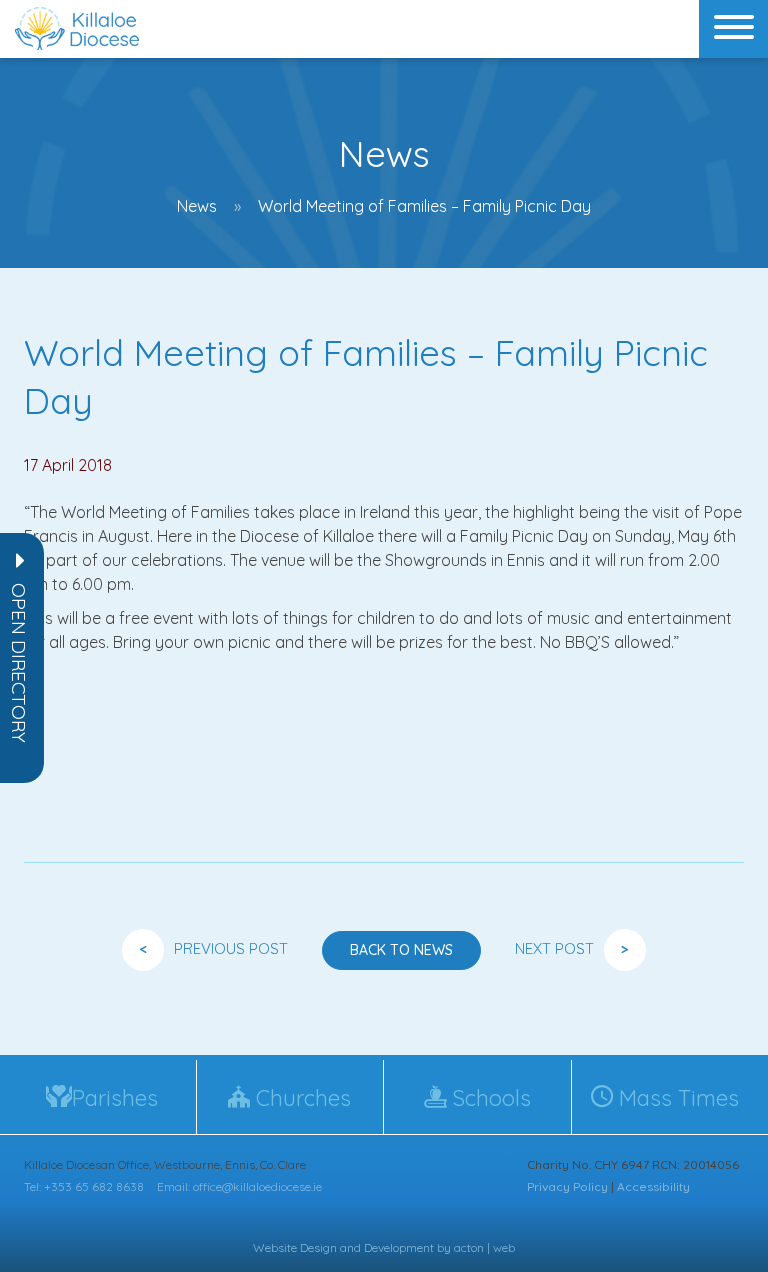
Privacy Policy (567, 1186)
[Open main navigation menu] (733, 29)
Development (399, 1247)
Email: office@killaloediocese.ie (239, 1186)
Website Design (295, 1247)
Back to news (401, 950)
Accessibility (653, 1186)
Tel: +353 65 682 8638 (84, 1186)
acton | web (484, 1247)
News (197, 206)
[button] (19, 663)
